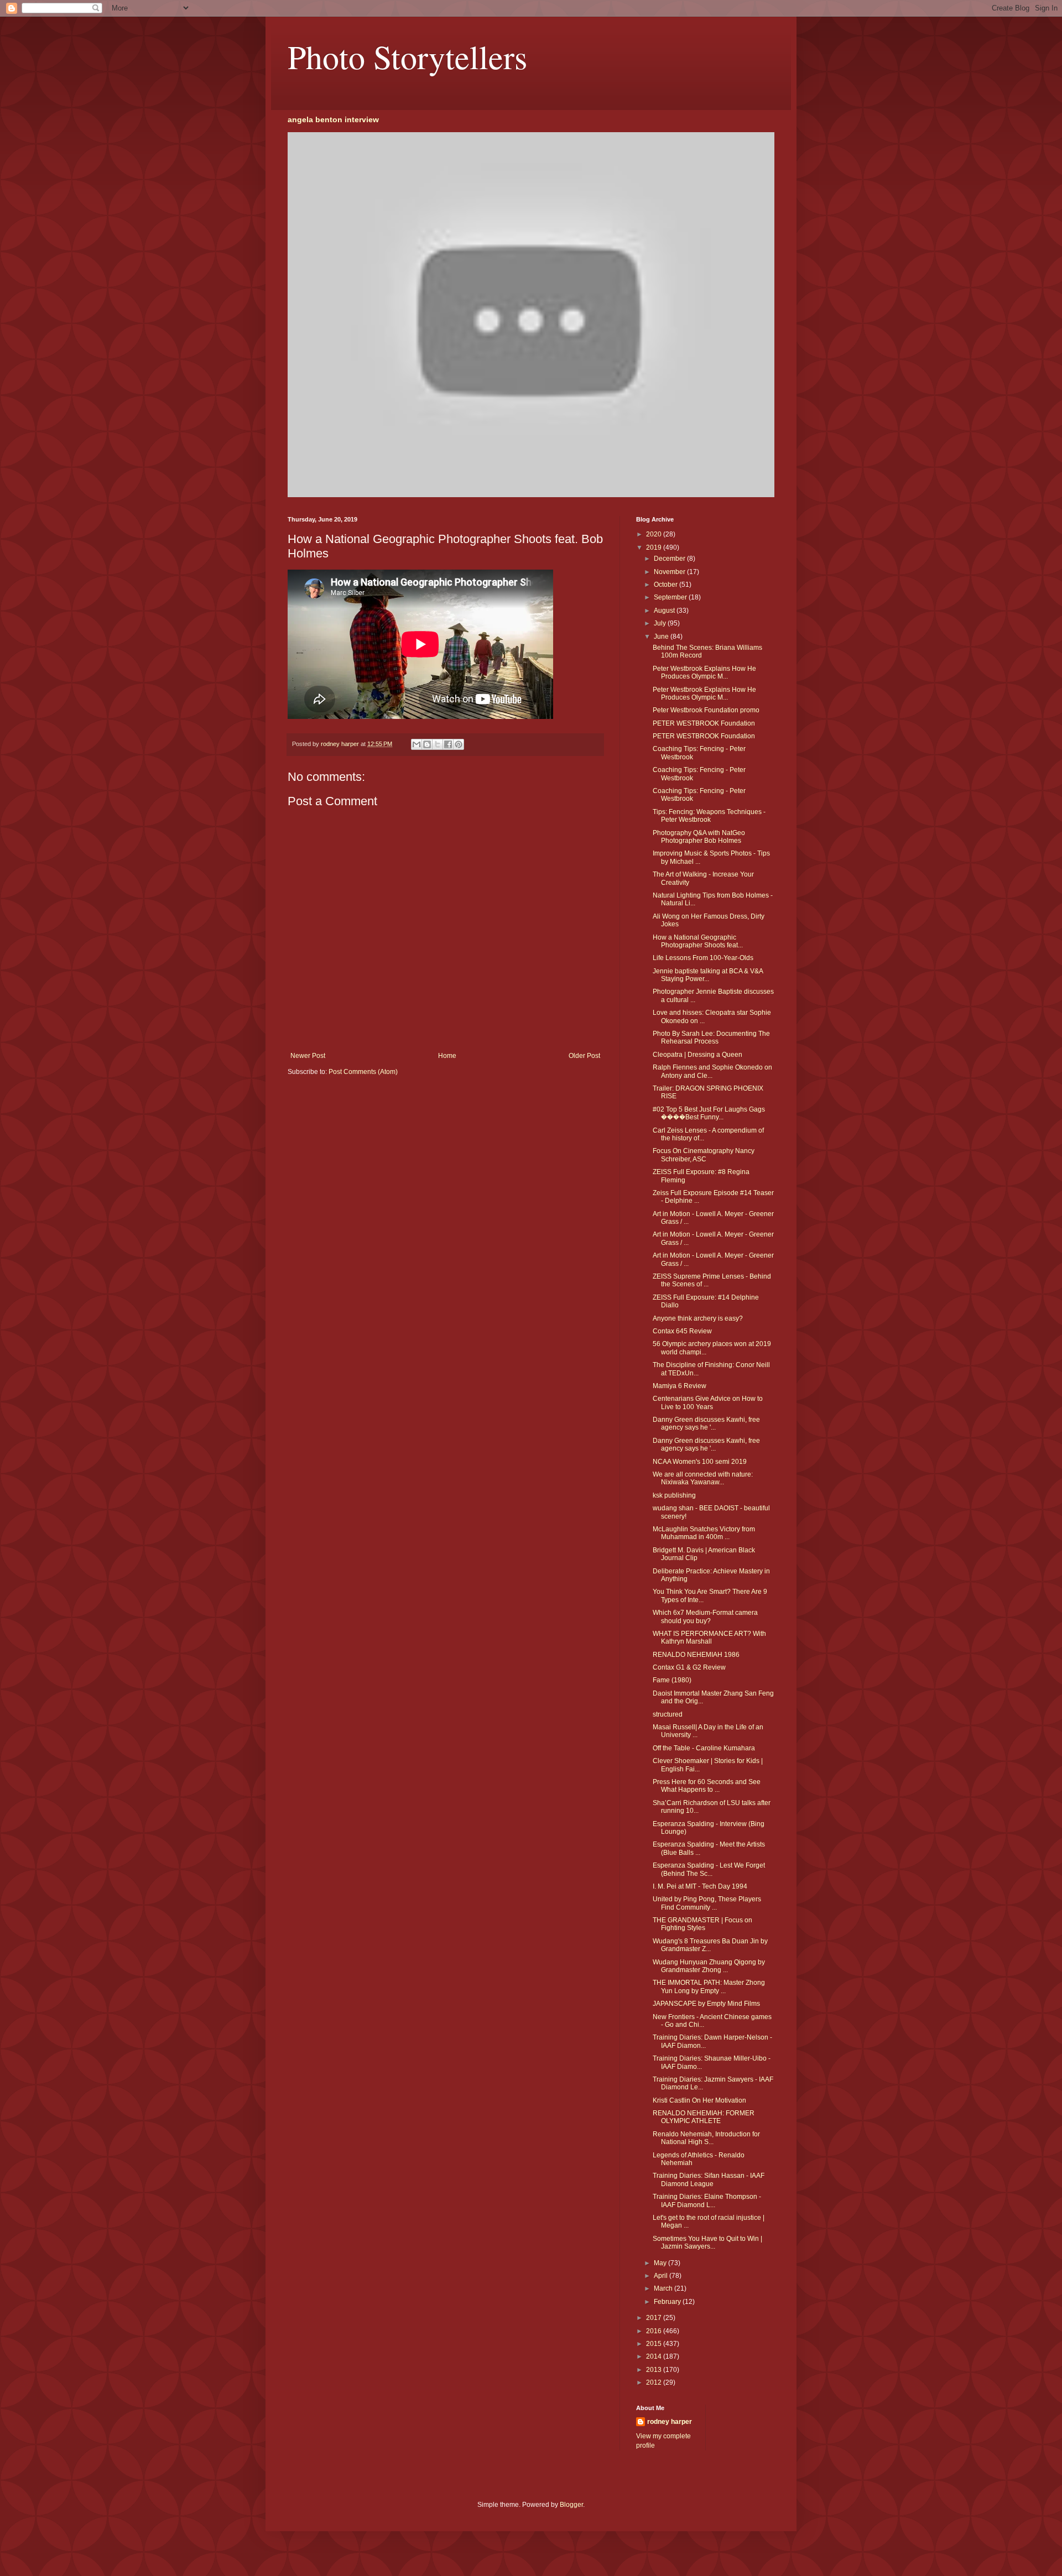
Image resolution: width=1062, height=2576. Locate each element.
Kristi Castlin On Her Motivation (699, 2100)
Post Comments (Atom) (363, 1072)
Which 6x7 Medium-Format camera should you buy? (705, 1616)
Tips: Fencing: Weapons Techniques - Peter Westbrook (709, 816)
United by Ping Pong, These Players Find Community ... (707, 1903)
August (665, 611)
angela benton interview (333, 119)
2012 (655, 2382)
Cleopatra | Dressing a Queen (697, 1055)
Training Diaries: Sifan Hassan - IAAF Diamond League (709, 2179)
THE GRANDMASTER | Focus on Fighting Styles (702, 1924)
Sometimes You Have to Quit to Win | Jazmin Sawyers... (707, 2243)
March (664, 2288)
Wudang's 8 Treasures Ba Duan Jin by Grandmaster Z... (710, 1945)
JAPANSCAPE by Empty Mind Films (706, 2004)
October (667, 585)
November (670, 572)
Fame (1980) (672, 1680)
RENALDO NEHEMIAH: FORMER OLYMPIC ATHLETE (704, 2117)
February (668, 2302)
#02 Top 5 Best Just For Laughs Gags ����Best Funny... (709, 1113)
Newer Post (308, 1056)
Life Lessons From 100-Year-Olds (703, 958)
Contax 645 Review (682, 1331)
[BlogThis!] (427, 744)
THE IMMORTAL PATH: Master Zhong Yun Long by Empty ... (709, 1986)
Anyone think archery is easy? (698, 1318)
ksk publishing (674, 1495)
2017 (655, 2318)
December (670, 559)
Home (447, 1056)
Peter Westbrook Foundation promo (706, 710)
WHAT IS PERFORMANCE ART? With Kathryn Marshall (709, 1638)
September (671, 597)
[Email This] (417, 744)
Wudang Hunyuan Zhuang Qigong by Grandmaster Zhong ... (709, 1966)
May (661, 2263)
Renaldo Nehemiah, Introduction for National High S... (706, 2138)
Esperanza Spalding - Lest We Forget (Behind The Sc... (709, 1869)
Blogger (571, 2505)
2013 (655, 2370)
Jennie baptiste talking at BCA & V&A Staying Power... (708, 975)
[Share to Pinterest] (459, 744)
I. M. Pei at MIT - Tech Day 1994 (700, 1886)
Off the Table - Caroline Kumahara (704, 1748)
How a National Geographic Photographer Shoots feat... (698, 941)
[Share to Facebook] (448, 744)
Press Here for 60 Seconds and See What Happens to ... (707, 1786)
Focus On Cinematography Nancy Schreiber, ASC (704, 1155)
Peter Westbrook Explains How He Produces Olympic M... (704, 672)
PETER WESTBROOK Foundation (704, 723)
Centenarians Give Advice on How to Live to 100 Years (708, 1402)
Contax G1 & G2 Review (689, 1667)
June (662, 637)
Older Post (584, 1056)
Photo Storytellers (407, 56)
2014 (655, 2356)
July (661, 623)
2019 (655, 547)
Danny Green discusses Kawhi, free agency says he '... (706, 1423)
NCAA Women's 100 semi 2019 (700, 1462)
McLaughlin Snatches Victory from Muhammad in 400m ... (704, 1533)
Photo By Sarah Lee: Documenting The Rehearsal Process (711, 1037)
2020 (655, 534)
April (662, 2276)
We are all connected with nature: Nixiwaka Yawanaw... (703, 1478)
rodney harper (670, 2422)
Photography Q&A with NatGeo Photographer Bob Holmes (699, 837)
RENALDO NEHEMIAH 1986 (696, 1655)
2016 (655, 2331)
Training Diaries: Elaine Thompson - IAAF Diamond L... (707, 2200)
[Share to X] (438, 744)
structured (668, 1714)
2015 (655, 2344)
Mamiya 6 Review (680, 1386)
